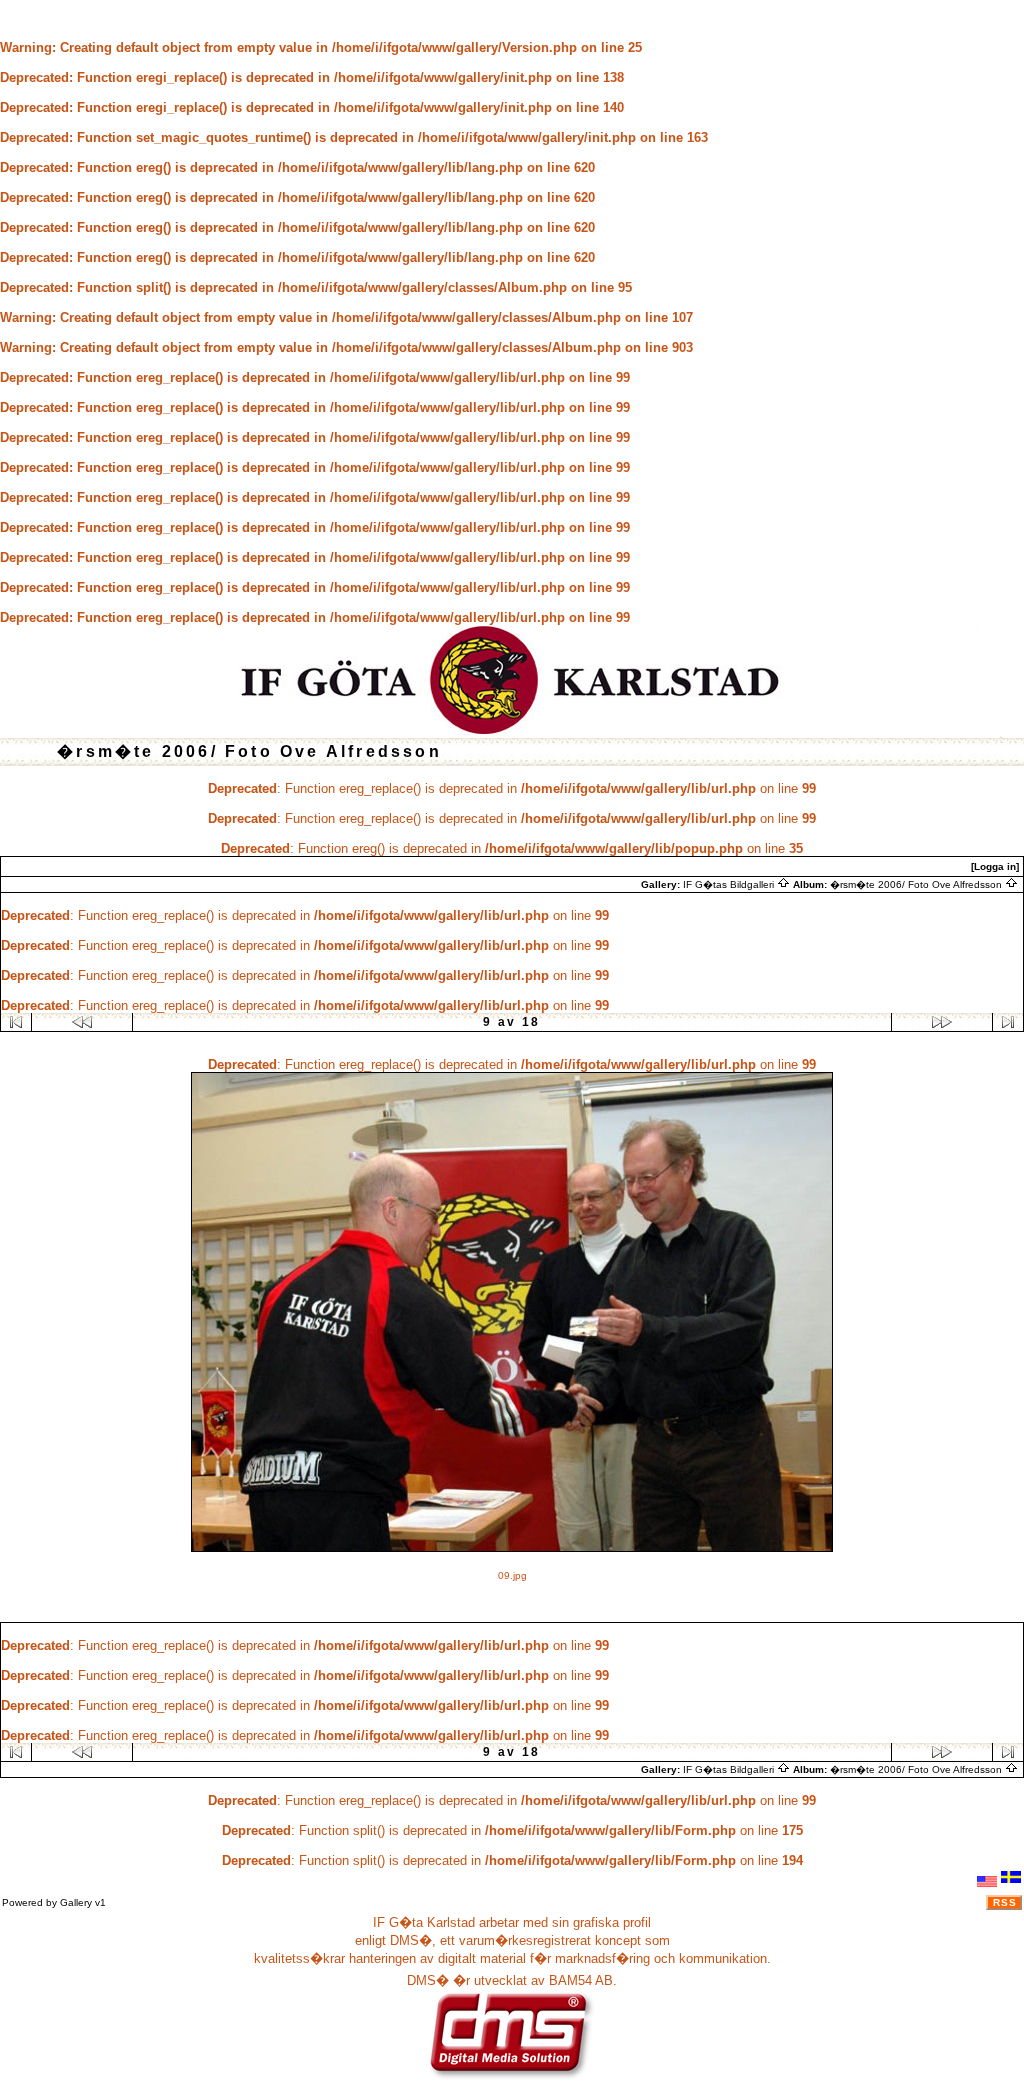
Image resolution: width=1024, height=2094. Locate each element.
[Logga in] (995, 866)
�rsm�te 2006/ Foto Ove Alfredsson (917, 884)
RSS (1005, 1902)
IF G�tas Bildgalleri (730, 884)
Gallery (76, 1902)
